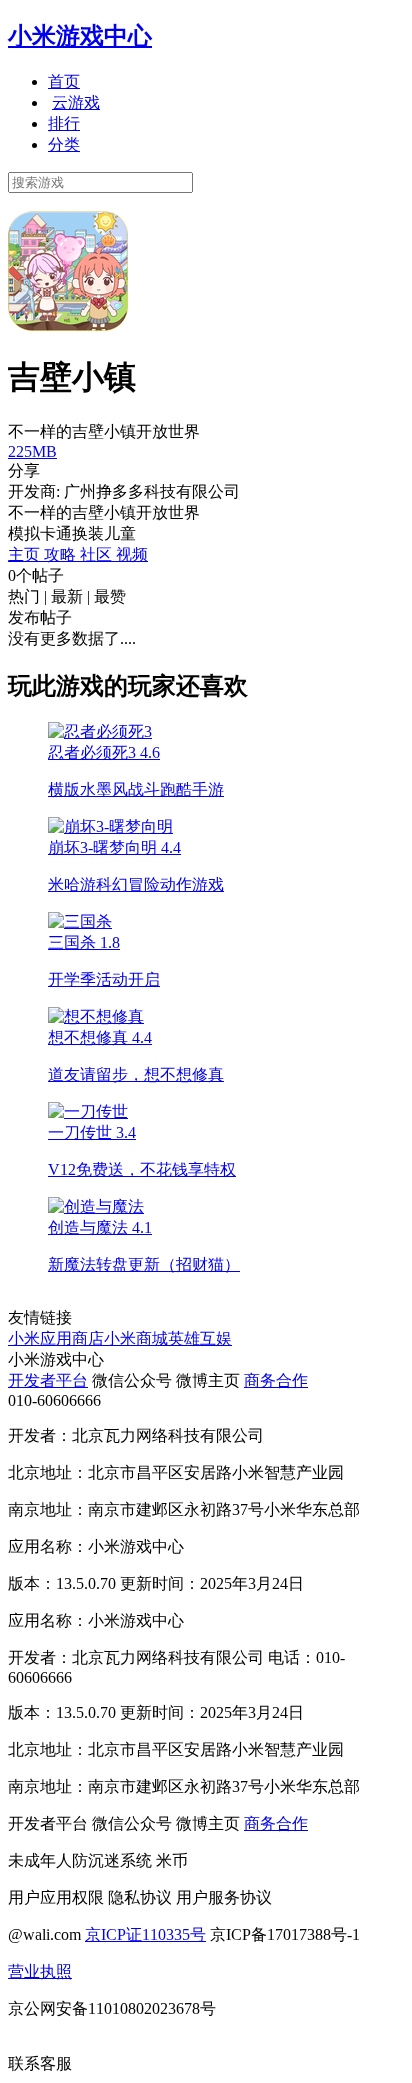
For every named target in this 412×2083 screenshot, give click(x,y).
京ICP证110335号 (145, 1934)
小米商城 (136, 1338)
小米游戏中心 (80, 36)
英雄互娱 (200, 1338)
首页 (64, 81)
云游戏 (76, 102)
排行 (64, 123)
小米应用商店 (56, 1338)
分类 (64, 144)
